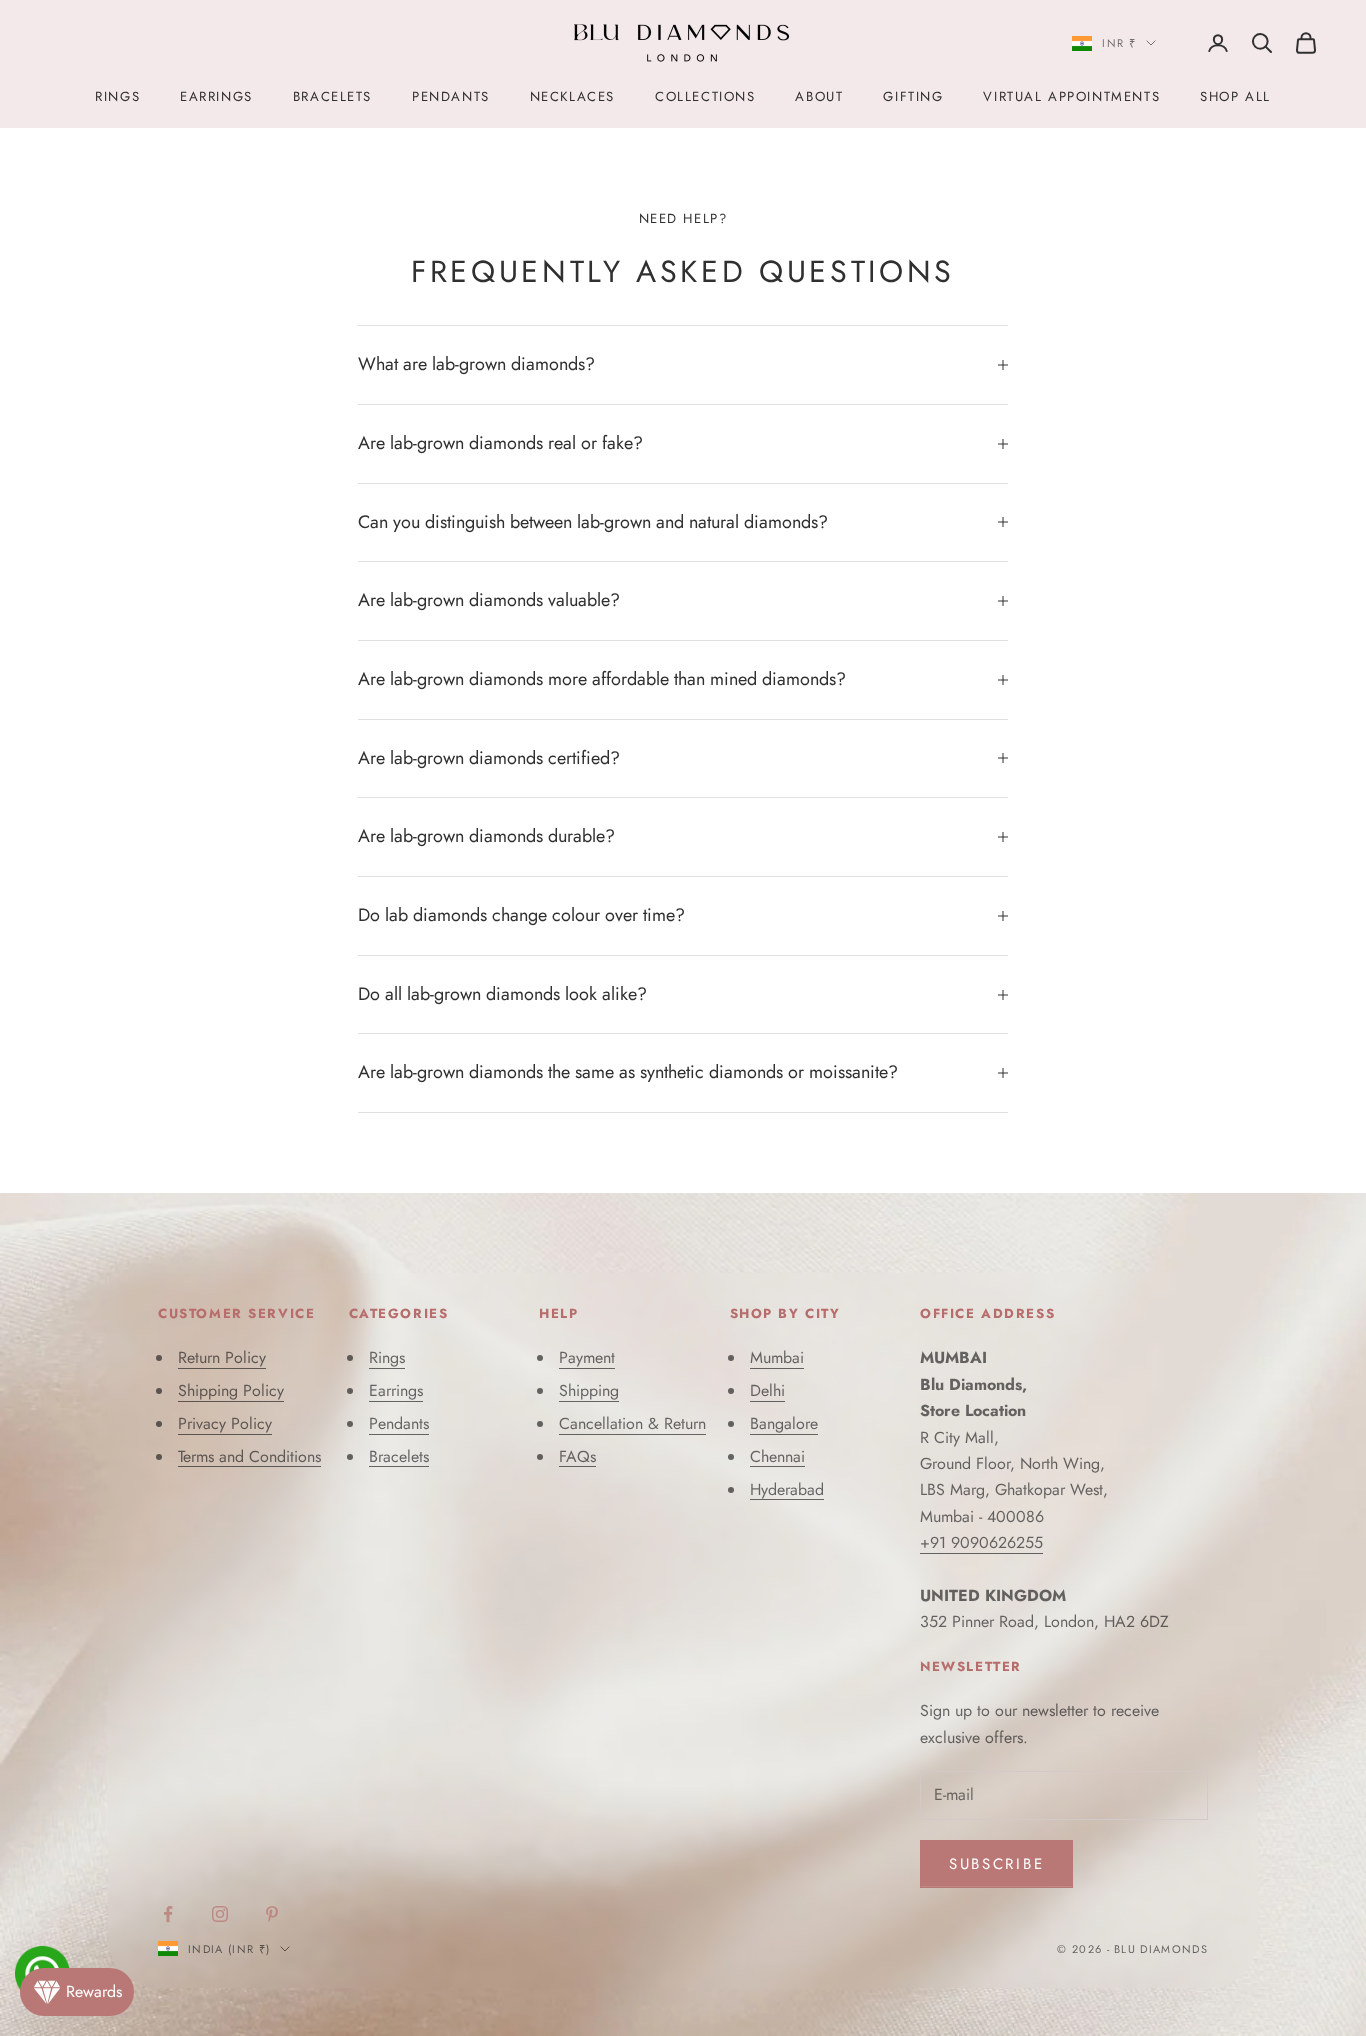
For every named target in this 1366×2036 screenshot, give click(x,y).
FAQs (577, 1456)
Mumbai (777, 1357)
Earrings (216, 96)
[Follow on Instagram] (220, 1914)
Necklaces (572, 96)
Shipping (589, 1390)
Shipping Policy (231, 1390)
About (819, 96)
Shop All (1235, 96)
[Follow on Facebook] (168, 1914)
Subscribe (996, 1864)
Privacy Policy (225, 1423)
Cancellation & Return (632, 1423)
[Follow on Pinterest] (272, 1914)
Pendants (451, 96)
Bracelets (332, 96)
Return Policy (222, 1357)
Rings (117, 96)
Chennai (777, 1456)
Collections (705, 96)
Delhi (767, 1390)
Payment (587, 1357)
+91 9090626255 (981, 1542)
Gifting (913, 96)
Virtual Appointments (1071, 96)
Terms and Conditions (249, 1456)
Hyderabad (787, 1489)
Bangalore (784, 1423)
